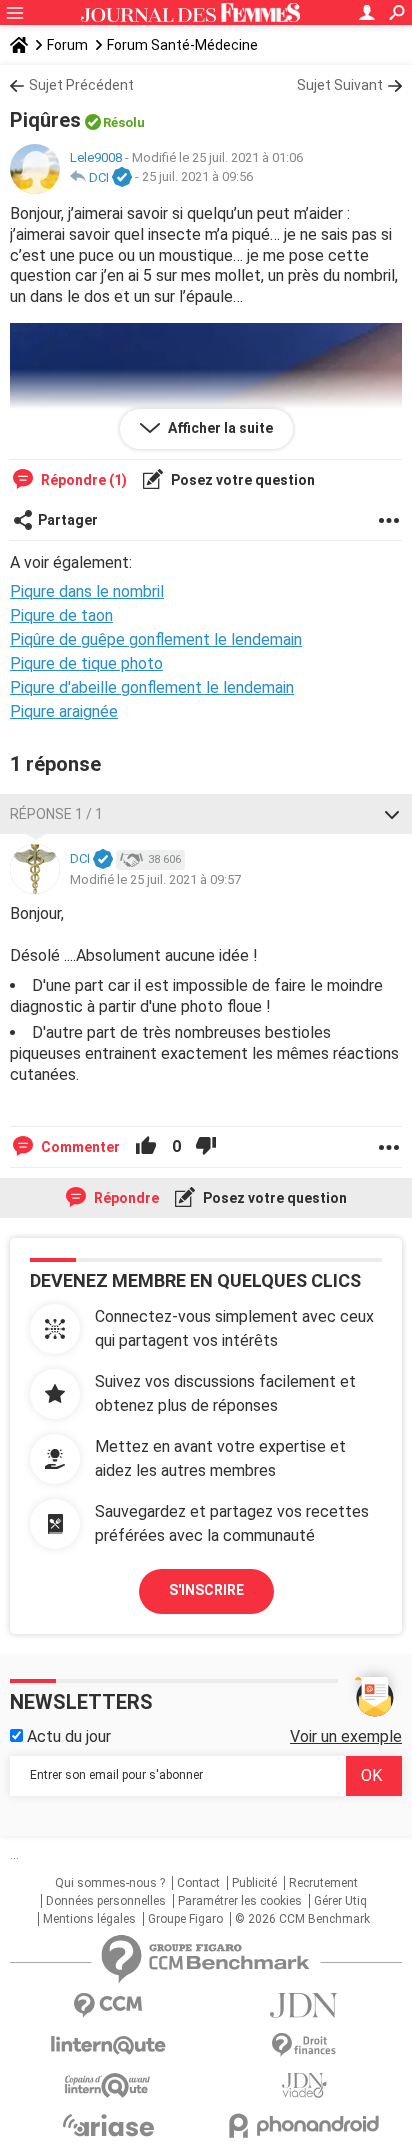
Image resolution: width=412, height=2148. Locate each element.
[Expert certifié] (122, 178)
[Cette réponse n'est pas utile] (206, 1147)
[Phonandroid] (304, 2125)
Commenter (79, 1147)
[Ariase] (108, 2125)
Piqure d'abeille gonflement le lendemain (152, 687)
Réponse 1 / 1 (56, 814)
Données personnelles (106, 1901)
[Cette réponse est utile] (146, 1147)
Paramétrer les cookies (240, 1901)
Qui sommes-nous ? (110, 1883)
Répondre (125, 1198)
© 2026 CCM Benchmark (302, 1919)
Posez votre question (241, 480)
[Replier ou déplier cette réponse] (392, 814)
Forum (67, 45)
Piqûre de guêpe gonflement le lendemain (156, 639)
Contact (198, 1883)
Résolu (124, 122)
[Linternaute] (108, 2045)
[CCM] (108, 2005)
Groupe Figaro (185, 1919)
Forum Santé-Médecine (182, 45)
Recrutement (323, 1883)
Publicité (254, 1883)
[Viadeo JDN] (304, 2085)
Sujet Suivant (340, 85)
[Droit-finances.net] (304, 2045)
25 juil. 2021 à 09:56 (197, 177)
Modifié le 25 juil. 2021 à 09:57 (155, 879)
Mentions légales (89, 1919)
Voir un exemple (346, 1736)
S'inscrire (206, 1590)
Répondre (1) (82, 480)
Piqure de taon (61, 615)
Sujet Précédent (81, 85)
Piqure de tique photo (86, 663)
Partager (68, 520)
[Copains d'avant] (108, 2085)
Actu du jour (67, 1736)
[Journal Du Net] (304, 2005)
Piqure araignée (64, 711)
